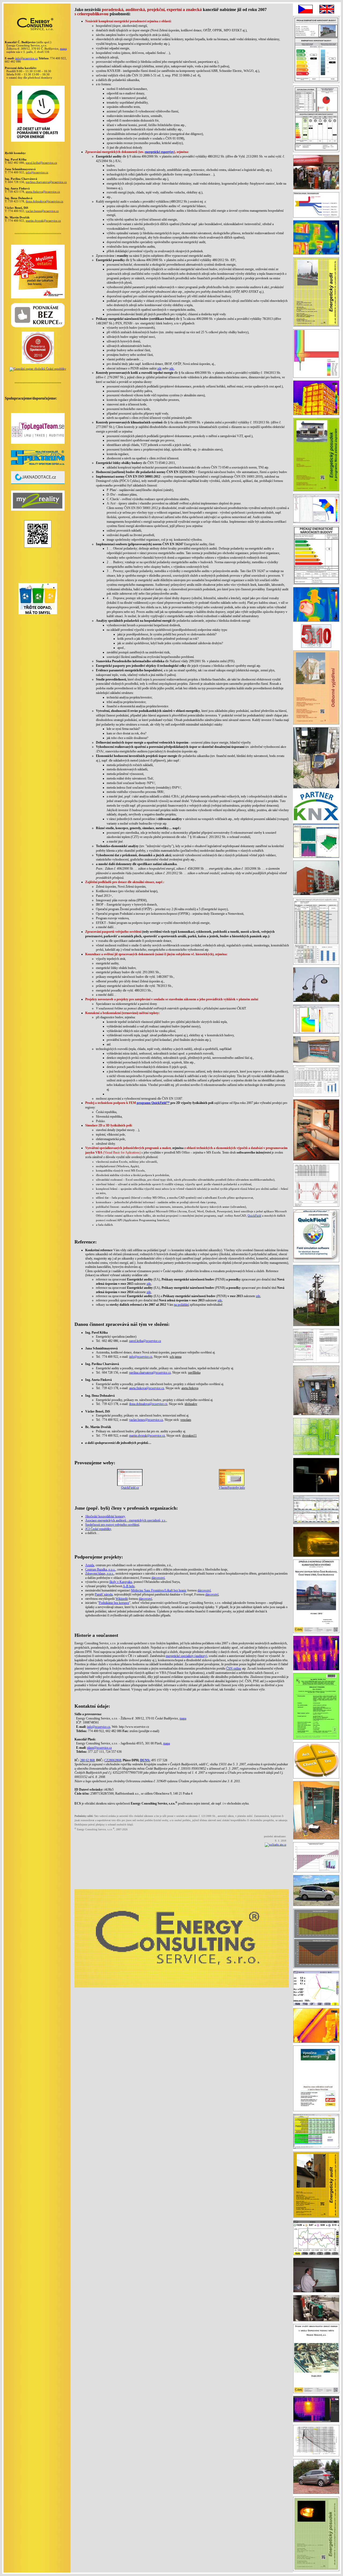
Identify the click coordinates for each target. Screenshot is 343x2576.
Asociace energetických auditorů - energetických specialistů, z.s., (126, 1520)
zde (159, 368)
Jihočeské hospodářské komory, (105, 1516)
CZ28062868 (113, 1760)
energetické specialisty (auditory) (186, 1656)
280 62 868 (87, 1760)
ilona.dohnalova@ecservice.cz (44, 201)
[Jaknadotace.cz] (38, 483)
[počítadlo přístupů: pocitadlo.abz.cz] (275, 1845)
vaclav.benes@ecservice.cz (42, 211)
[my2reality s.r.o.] (38, 510)
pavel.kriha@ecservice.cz (41, 163)
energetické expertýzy (159, 152)
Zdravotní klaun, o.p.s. (100, 1574)
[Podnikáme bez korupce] (38, 327)
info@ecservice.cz (27, 58)
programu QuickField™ (153, 1103)
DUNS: (145, 1760)
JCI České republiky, (98, 1529)
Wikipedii (122, 1599)
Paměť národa (104, 1594)
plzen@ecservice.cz (99, 1748)
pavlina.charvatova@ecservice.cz (46, 182)
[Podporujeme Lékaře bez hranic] (38, 297)
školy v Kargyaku (121, 1582)
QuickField (254, 1216)
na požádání (181, 1305)
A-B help (129, 1586)
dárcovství (158, 1578)
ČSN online (234, 1668)
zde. (172, 368)
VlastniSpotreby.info (232, 1488)
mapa (63, 49)
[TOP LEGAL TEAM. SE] (38, 443)
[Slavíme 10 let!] (38, 141)
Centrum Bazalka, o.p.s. (100, 1569)
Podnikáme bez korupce (114, 1603)
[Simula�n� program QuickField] (316, 648)
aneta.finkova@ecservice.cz (43, 192)
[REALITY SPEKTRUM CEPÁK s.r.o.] (38, 464)
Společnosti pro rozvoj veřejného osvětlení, (113, 1525)
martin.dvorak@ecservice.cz (43, 221)
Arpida (90, 1565)
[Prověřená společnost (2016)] (38, 363)
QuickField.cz (130, 1488)
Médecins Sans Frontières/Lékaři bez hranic (159, 1590)
